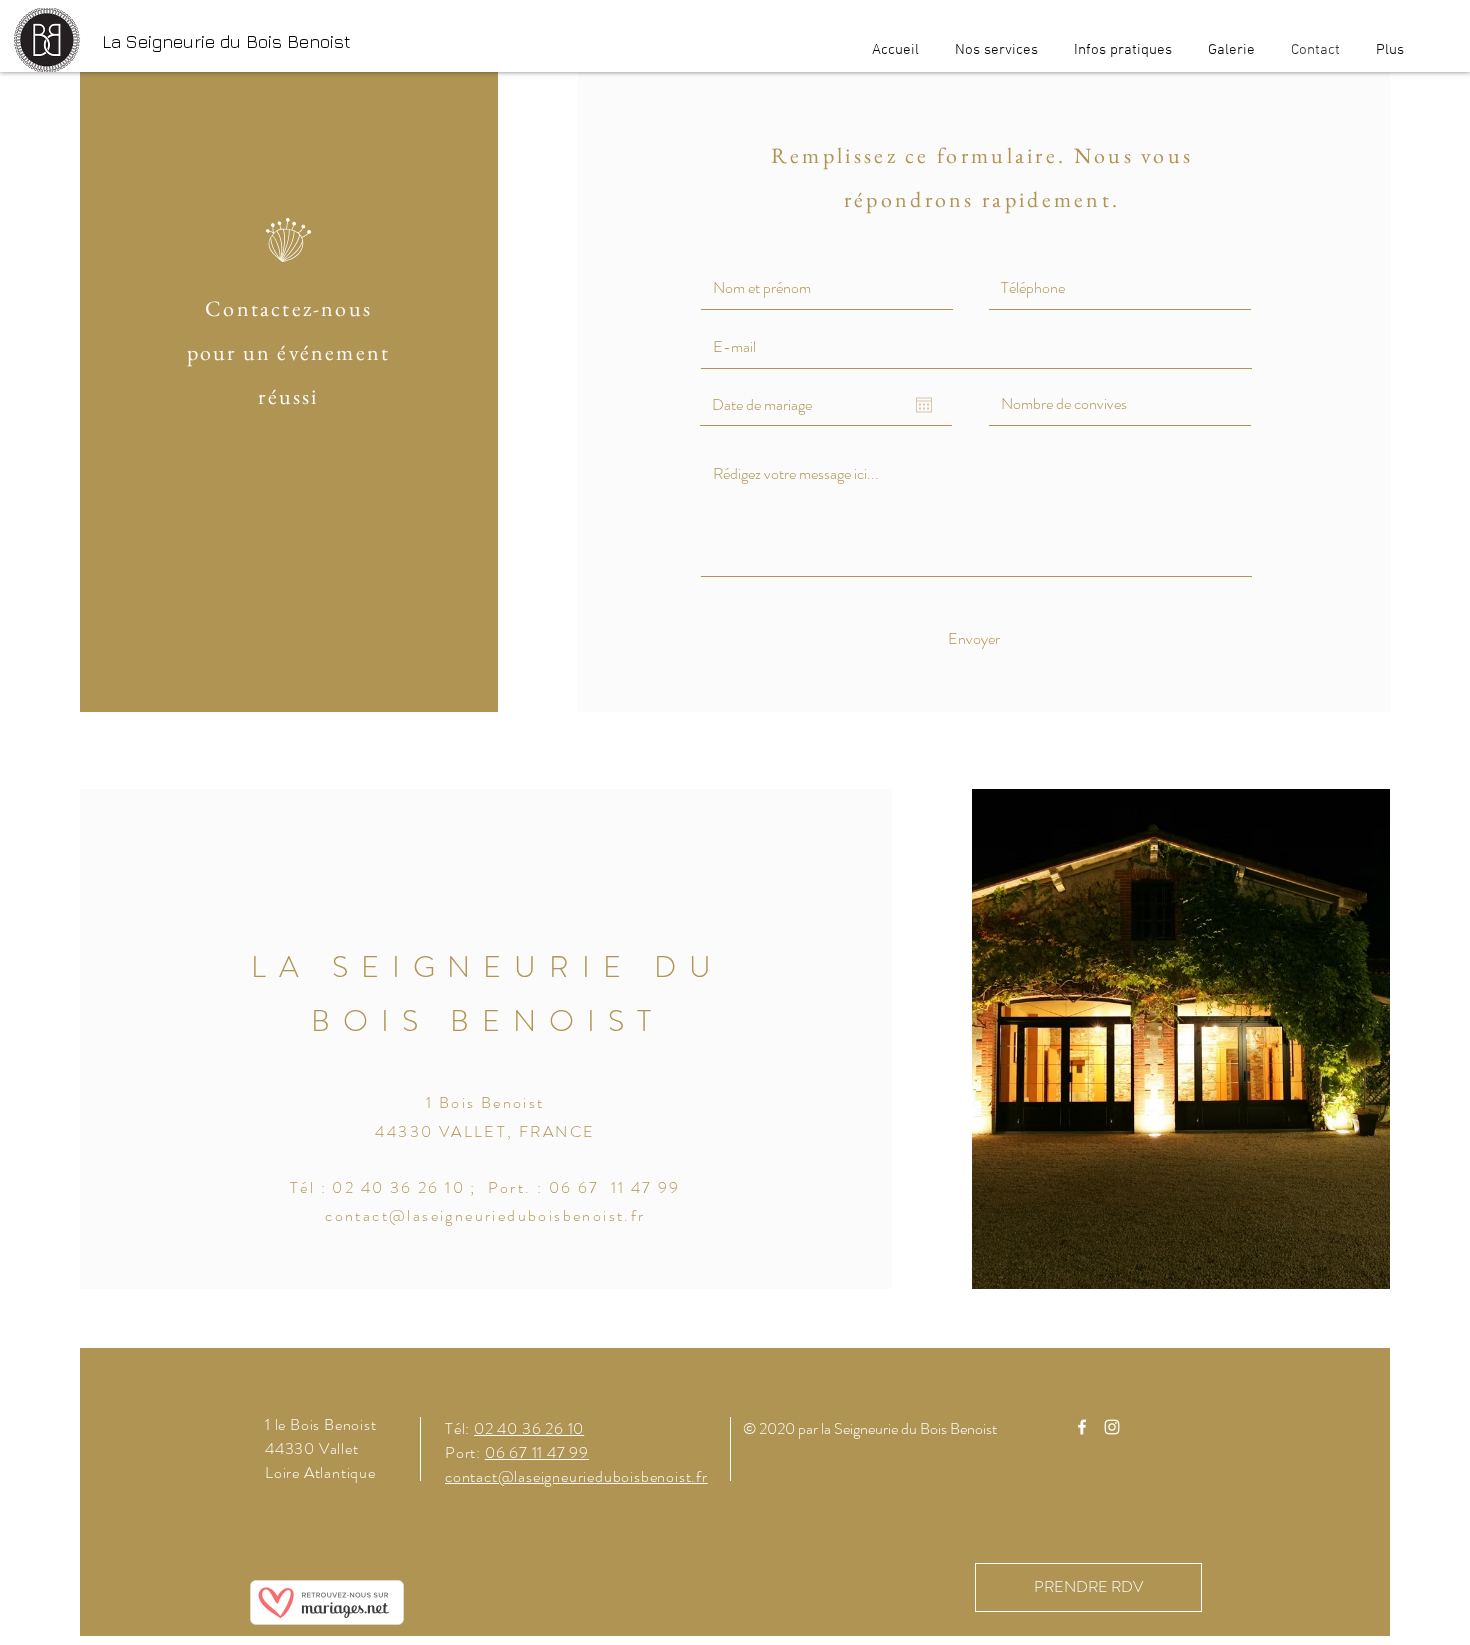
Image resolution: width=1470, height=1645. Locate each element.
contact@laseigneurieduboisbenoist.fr (485, 1215)
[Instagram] (1112, 1427)
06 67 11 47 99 (537, 1452)
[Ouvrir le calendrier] (924, 405)
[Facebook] (1082, 1427)
